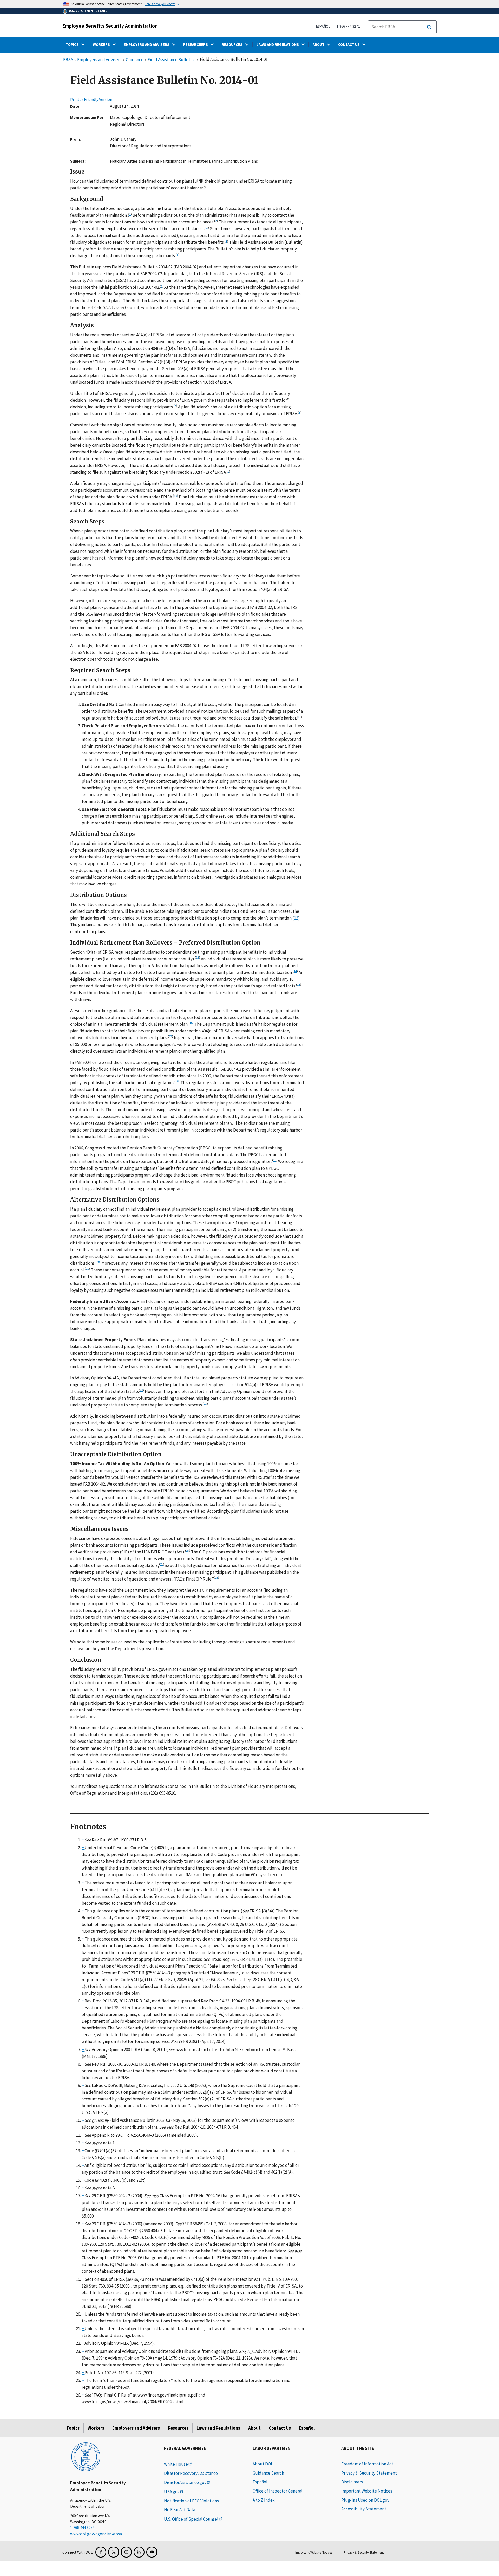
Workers (96, 2428)
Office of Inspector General (278, 2491)
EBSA (68, 60)
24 (188, 1550)
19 (275, 1160)
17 (170, 1036)
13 (198, 957)
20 (98, 1262)
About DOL (263, 2464)
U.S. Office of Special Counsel (191, 2519)
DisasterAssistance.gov (185, 2482)
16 (191, 1023)
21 (87, 1268)
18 (177, 1081)
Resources (178, 2428)
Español (307, 2428)
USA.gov (172, 2492)
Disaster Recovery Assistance (191, 2473)
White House (176, 2464)
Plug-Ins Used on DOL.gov (365, 2500)
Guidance (135, 60)
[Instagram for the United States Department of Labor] (126, 2552)
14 (295, 971)
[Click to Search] (429, 27)
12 (296, 918)
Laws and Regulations (218, 2428)
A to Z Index (264, 2500)
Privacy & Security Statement (369, 2473)
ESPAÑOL (323, 26)
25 (162, 1564)
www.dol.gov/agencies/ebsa (96, 2534)
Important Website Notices (367, 2491)
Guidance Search (268, 2473)
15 (299, 984)
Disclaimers (352, 2482)
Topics (73, 2428)
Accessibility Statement (364, 2509)
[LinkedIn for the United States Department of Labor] (139, 2552)
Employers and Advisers (99, 60)
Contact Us (280, 2428)
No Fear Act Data (180, 2510)
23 (205, 1403)
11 (299, 717)
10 (175, 496)
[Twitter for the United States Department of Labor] (114, 2552)
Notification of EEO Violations (191, 2501)
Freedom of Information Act (367, 2464)
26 (216, 1577)
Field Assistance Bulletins (172, 60)
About (254, 2428)
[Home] (86, 2456)
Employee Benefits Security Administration (110, 26)
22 (141, 1390)
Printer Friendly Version (91, 99)
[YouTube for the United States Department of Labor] (152, 2552)
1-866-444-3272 (348, 26)
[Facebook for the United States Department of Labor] (101, 2552)
